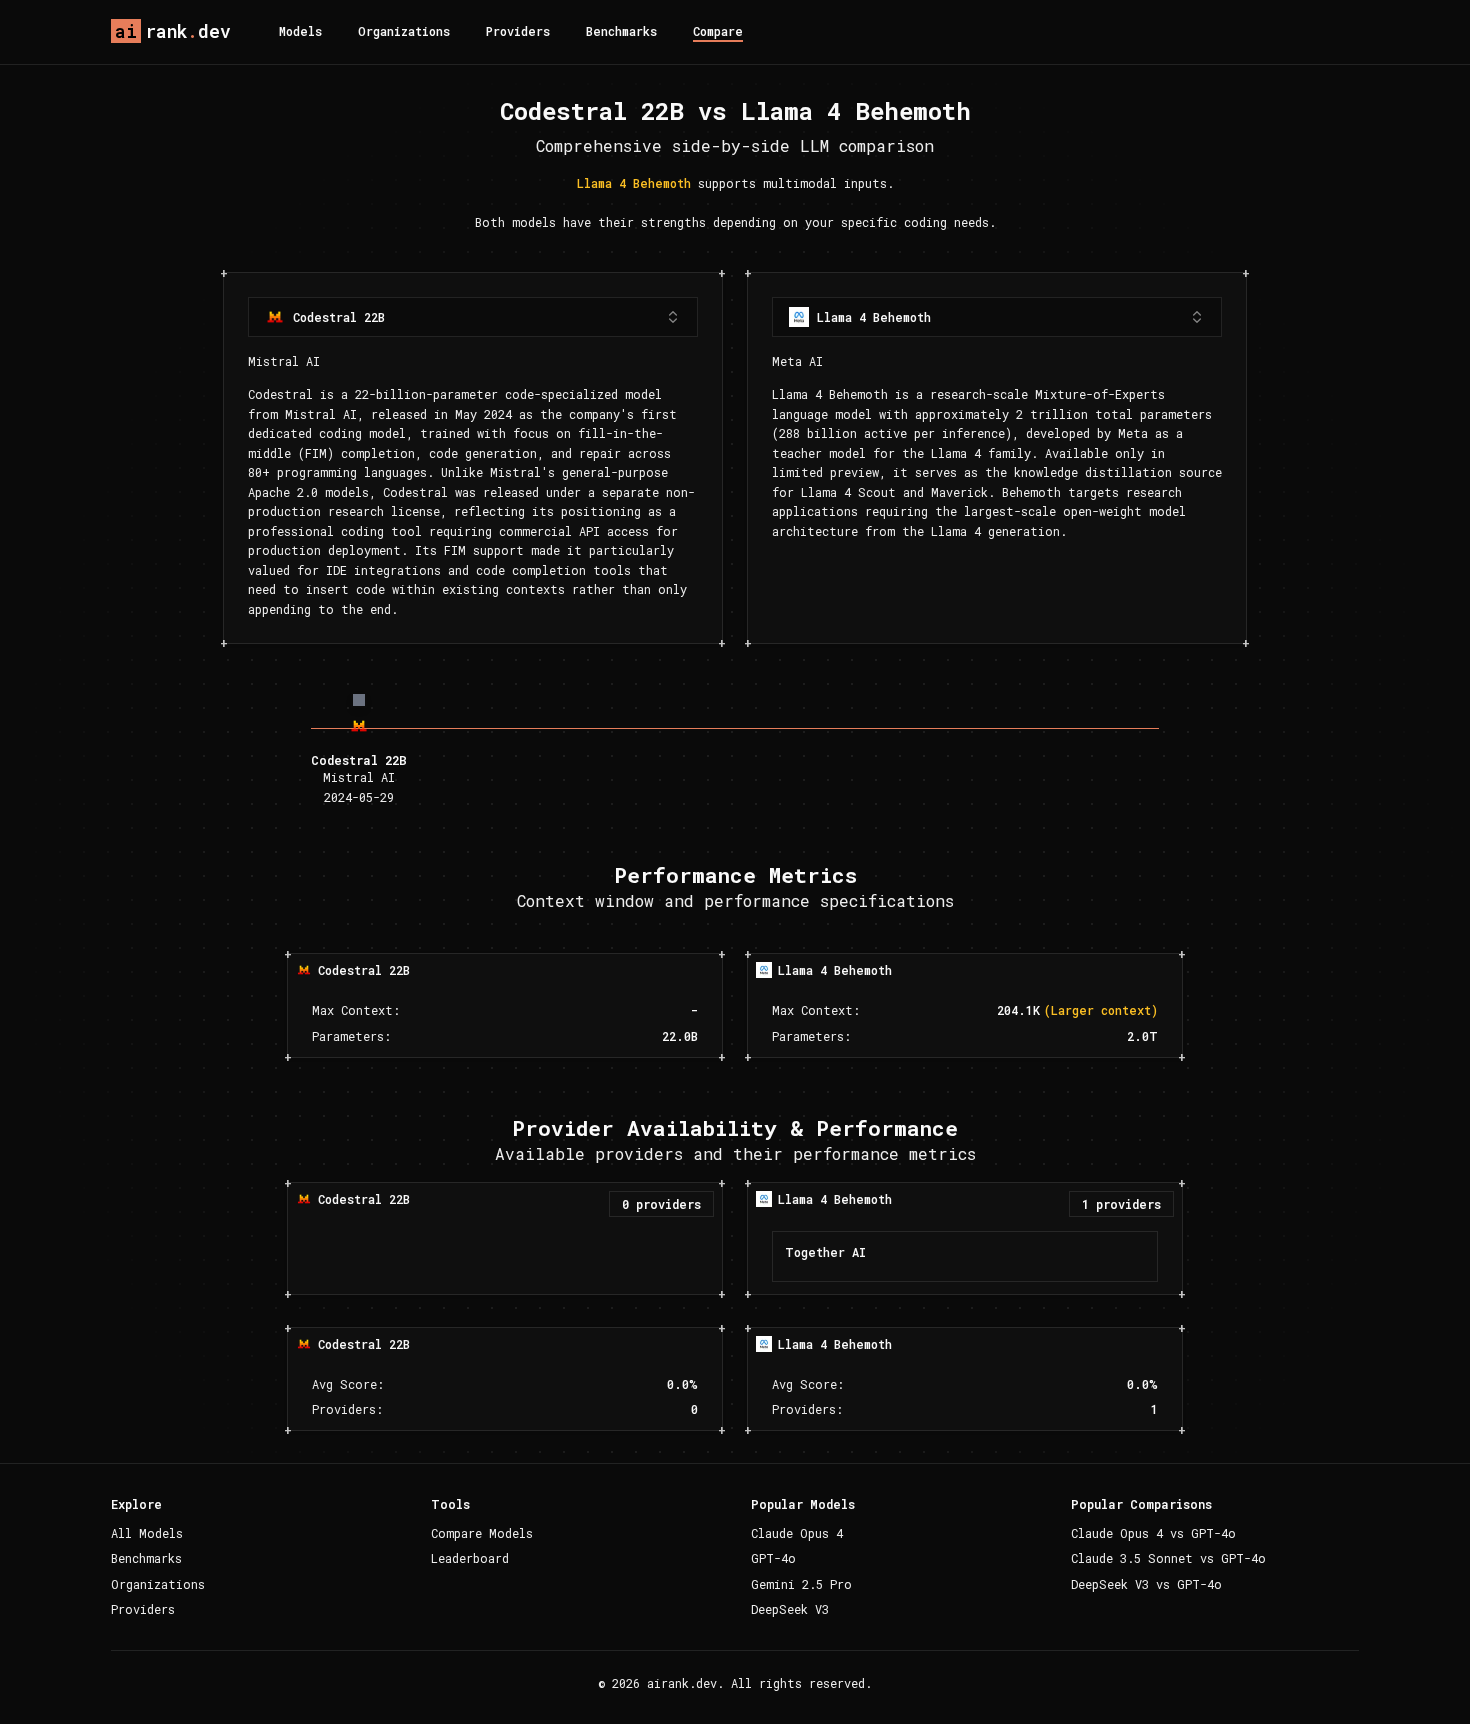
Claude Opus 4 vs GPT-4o (1153, 1533)
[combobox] (473, 317)
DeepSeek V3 (790, 1609)
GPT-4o (773, 1558)
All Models (147, 1533)
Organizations (404, 31)
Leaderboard (470, 1558)
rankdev (173, 31)
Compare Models (482, 1533)
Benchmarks (621, 31)
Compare (718, 31)
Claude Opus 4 (797, 1533)
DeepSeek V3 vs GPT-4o (1146, 1584)
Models (300, 31)
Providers (518, 31)
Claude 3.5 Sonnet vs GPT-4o (1168, 1558)
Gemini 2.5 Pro (801, 1584)
